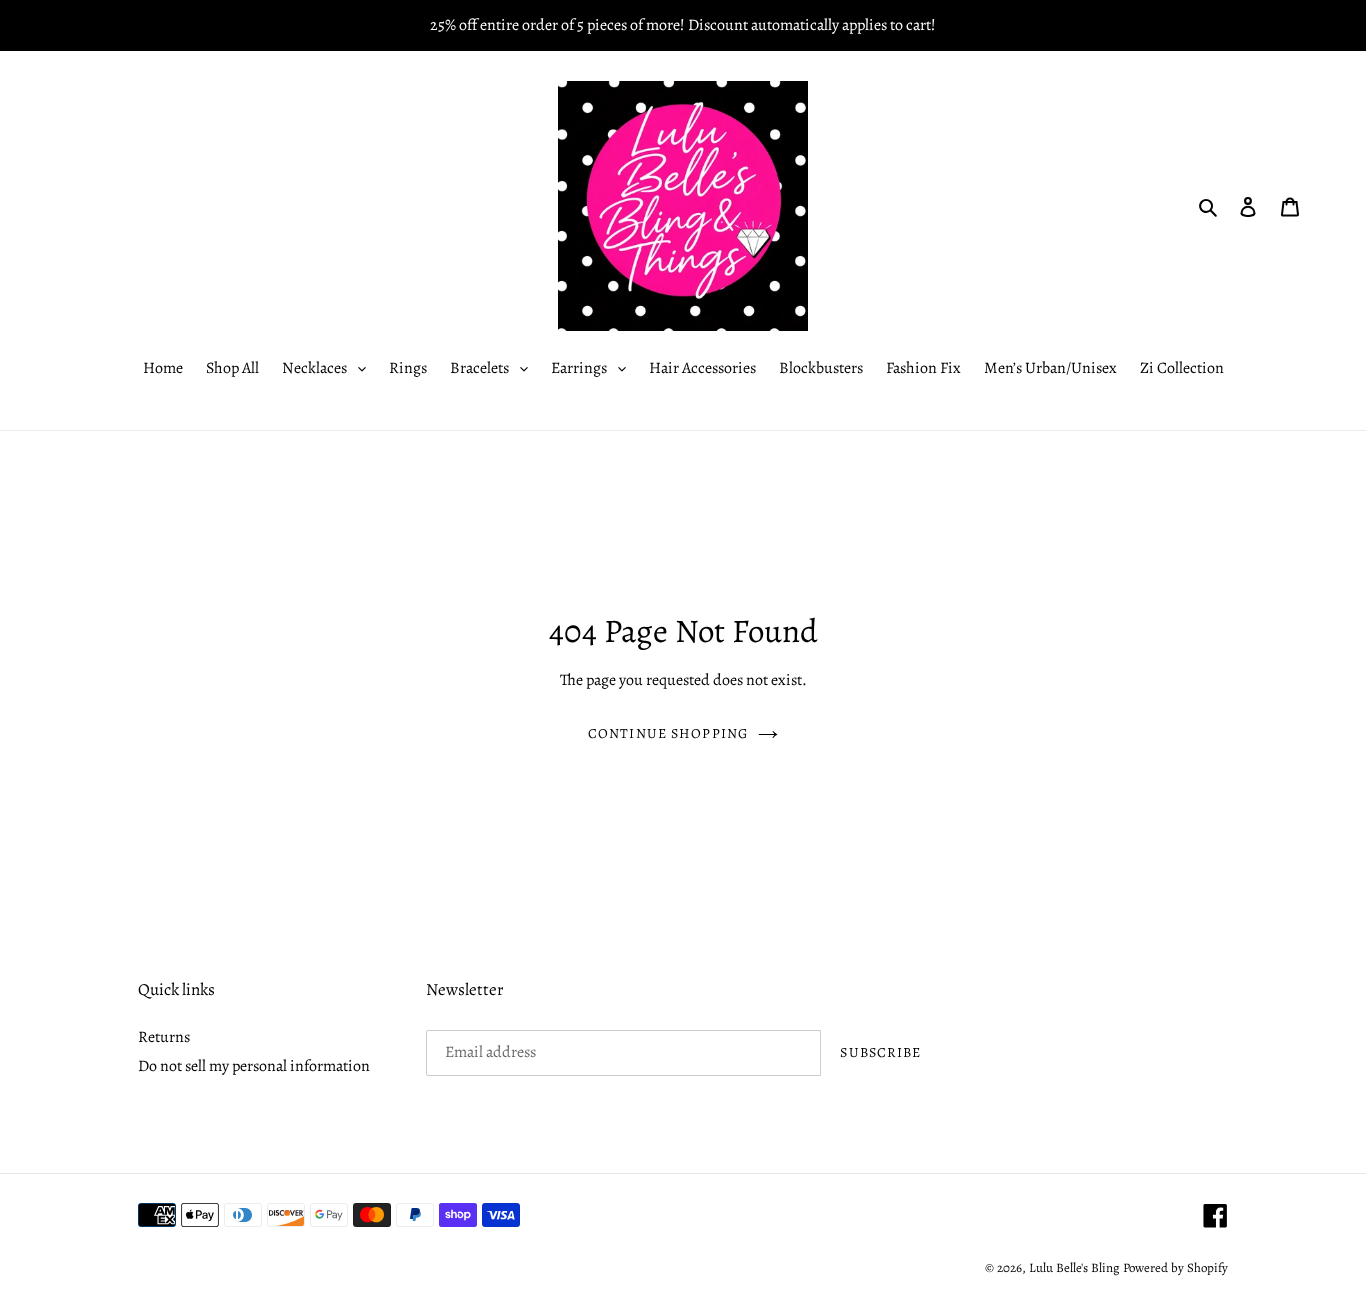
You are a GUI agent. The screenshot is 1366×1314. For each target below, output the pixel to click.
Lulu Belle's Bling (1074, 1267)
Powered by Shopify (1175, 1267)
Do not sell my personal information (254, 1066)
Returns (164, 1037)
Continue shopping (668, 733)
